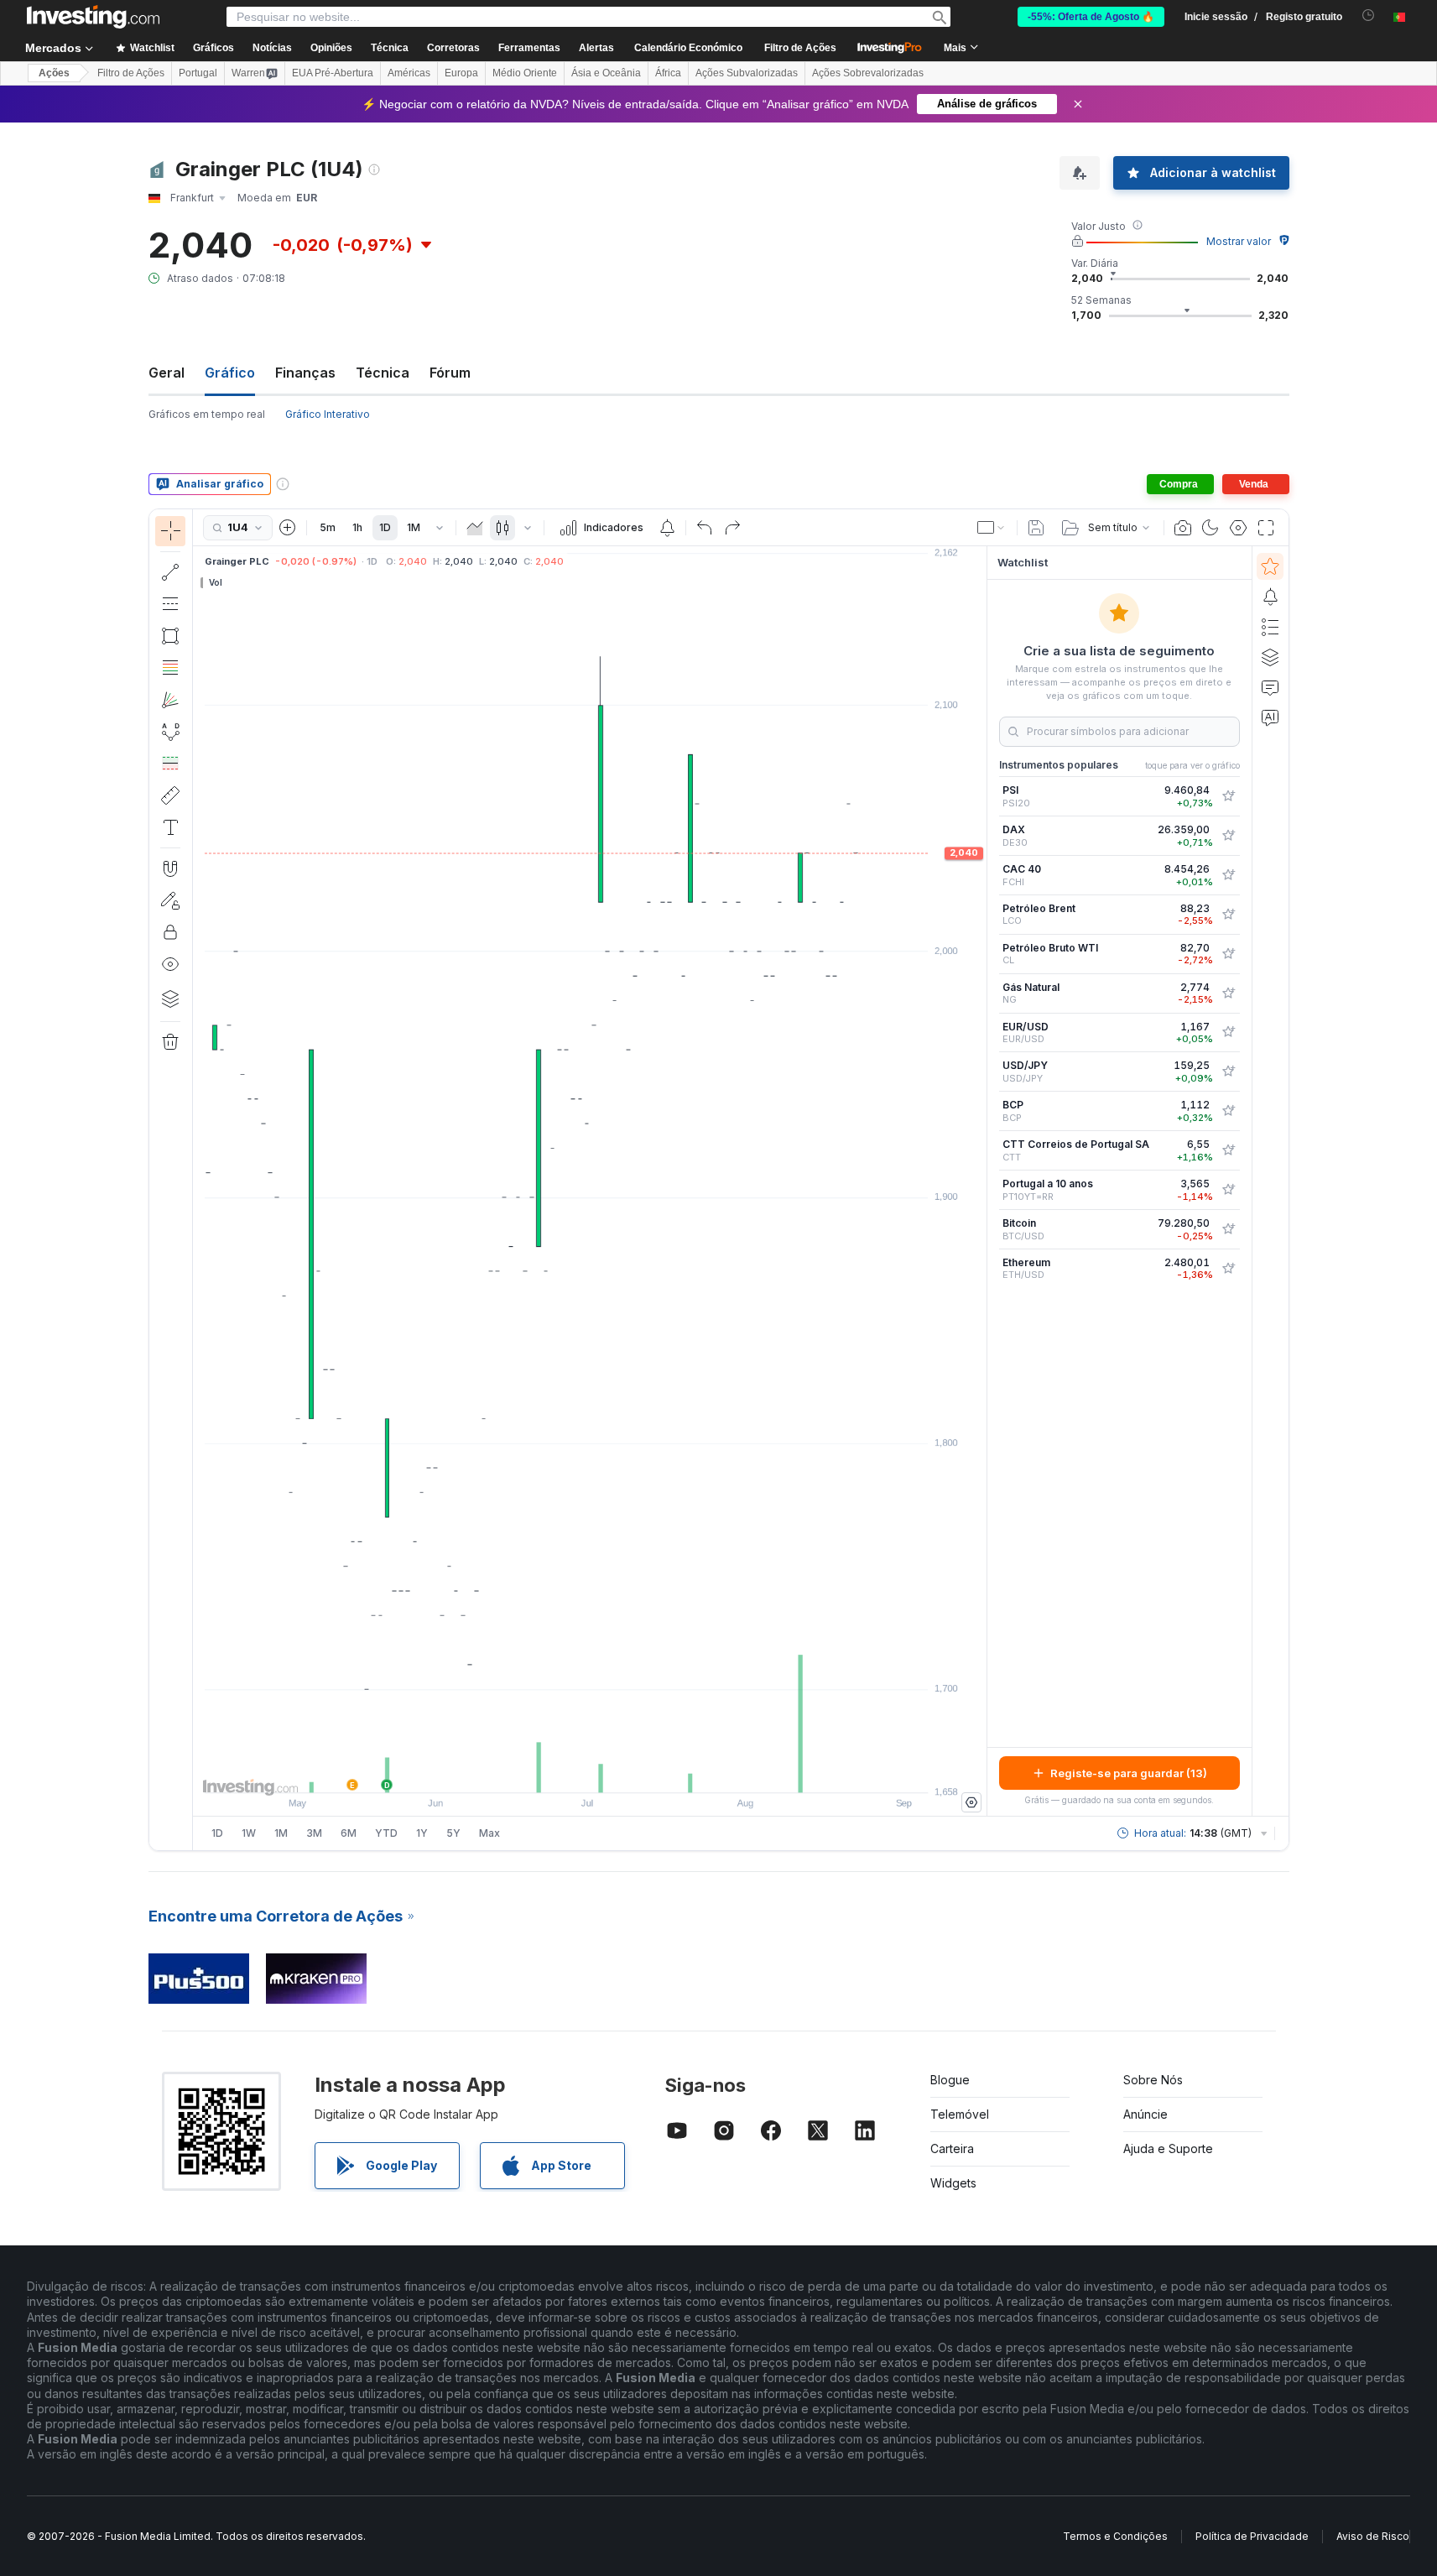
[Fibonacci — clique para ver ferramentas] (170, 668)
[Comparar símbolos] (288, 528)
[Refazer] (732, 528)
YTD (386, 1833)
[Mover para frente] (612, 1771)
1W (249, 1833)
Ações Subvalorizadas (747, 73)
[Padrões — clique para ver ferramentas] (170, 732)
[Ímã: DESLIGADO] (170, 868)
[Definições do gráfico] (1238, 528)
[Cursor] (170, 531)
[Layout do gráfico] (992, 528)
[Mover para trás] (590, 1771)
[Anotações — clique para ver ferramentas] (170, 827)
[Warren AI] (1270, 717)
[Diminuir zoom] (544, 1771)
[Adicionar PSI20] (1228, 796)
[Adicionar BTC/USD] (1228, 1229)
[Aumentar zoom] (567, 1771)
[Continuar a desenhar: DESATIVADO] (170, 900)
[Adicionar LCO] (1228, 915)
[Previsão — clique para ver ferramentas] (170, 764)
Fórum (450, 373)
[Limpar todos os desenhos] (170, 1042)
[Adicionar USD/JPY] (1228, 1072)
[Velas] (502, 528)
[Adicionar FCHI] (1228, 875)
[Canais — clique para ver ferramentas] (170, 604)
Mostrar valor (1239, 241)
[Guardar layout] (1036, 528)
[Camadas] (170, 999)
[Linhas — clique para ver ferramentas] (170, 572)
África (668, 73)
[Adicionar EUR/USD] (1228, 1032)
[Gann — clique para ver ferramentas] (170, 700)
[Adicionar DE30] (1228, 836)
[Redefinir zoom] (635, 1771)
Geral (167, 373)
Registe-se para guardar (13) (1129, 1773)
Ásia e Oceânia (606, 73)
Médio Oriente (525, 73)
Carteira (952, 2148)
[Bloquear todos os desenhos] (170, 932)
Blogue (950, 2080)
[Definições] (971, 1802)
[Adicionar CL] (1228, 954)
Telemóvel (960, 2114)
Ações (54, 73)
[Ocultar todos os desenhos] (170, 964)
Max (489, 1833)
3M (314, 1833)
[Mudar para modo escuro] (1211, 528)
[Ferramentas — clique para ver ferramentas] (170, 795)
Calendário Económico (688, 48)
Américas (409, 73)
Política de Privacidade (1252, 2536)
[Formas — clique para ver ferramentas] (170, 636)
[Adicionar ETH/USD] (1228, 1269)
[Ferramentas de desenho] (198, 1180)
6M (349, 1833)
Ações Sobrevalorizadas (868, 73)
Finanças (305, 373)
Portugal (198, 73)
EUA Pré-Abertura (333, 73)
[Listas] (1270, 627)
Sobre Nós (1153, 2080)
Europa (461, 73)
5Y (453, 1833)
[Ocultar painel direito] (981, 1181)
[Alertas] (1270, 597)
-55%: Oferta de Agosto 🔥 (1091, 17)
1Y (422, 1833)
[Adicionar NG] (1228, 993)
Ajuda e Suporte (1168, 2148)
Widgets (953, 2183)
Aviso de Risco (1373, 2536)
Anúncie (1145, 2114)
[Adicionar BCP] (1228, 1111)
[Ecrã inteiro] (1266, 528)
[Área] (475, 528)
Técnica (383, 373)
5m (328, 527)
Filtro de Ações (800, 48)
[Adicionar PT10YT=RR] (1228, 1190)
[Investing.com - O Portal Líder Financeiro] (93, 17)
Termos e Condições (1115, 2536)
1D (385, 527)
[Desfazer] (705, 528)
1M (414, 527)
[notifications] (1369, 16)
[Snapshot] (1183, 528)
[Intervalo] (440, 528)
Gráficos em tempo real (207, 414)
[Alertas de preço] (667, 528)
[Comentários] (1270, 687)
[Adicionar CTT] (1228, 1150)
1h (357, 527)
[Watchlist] (1270, 566)
